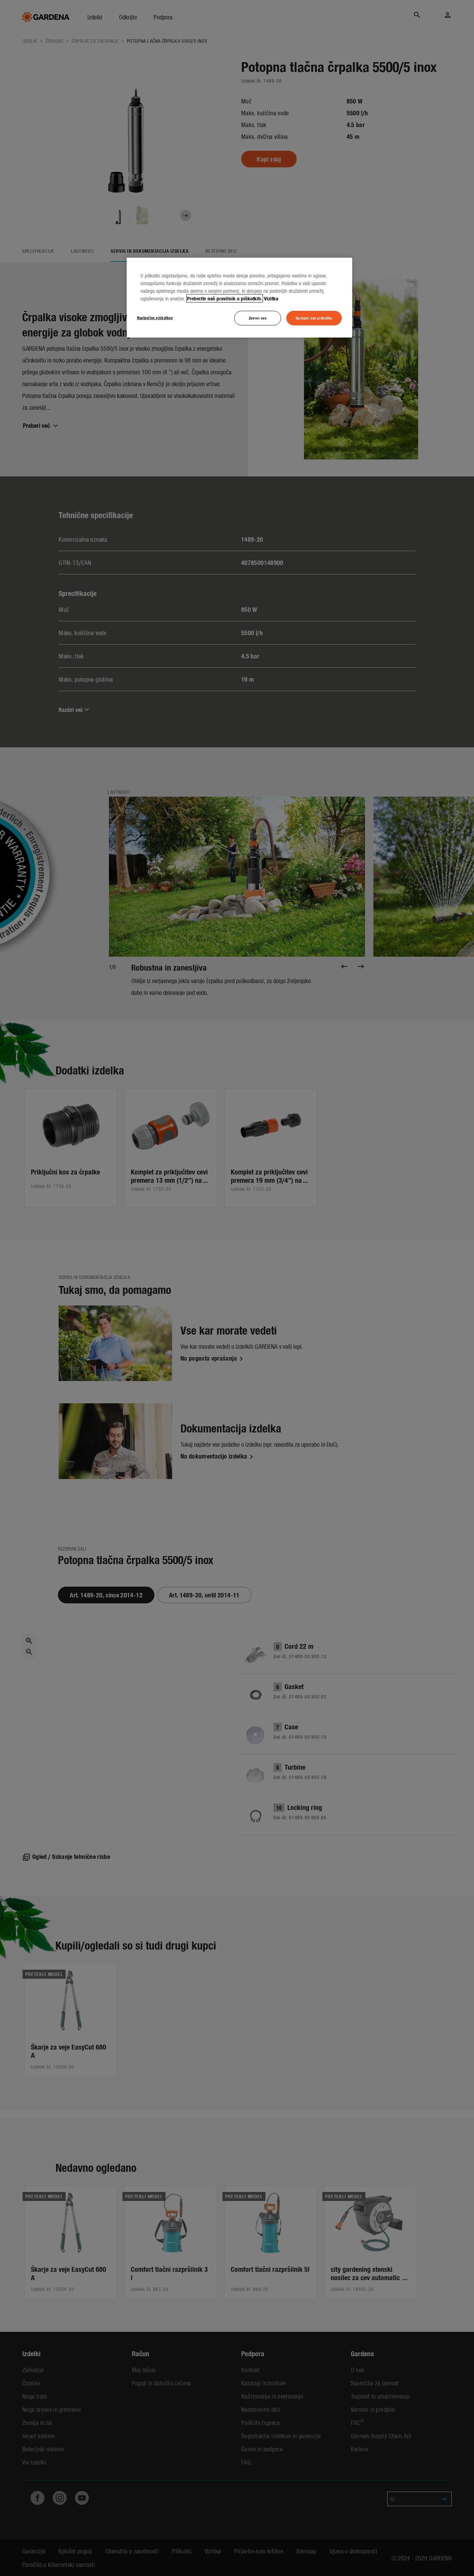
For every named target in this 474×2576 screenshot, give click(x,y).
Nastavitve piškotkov (155, 317)
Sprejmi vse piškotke (314, 318)
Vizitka (271, 298)
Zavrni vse (258, 318)
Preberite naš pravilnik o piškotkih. (225, 298)
